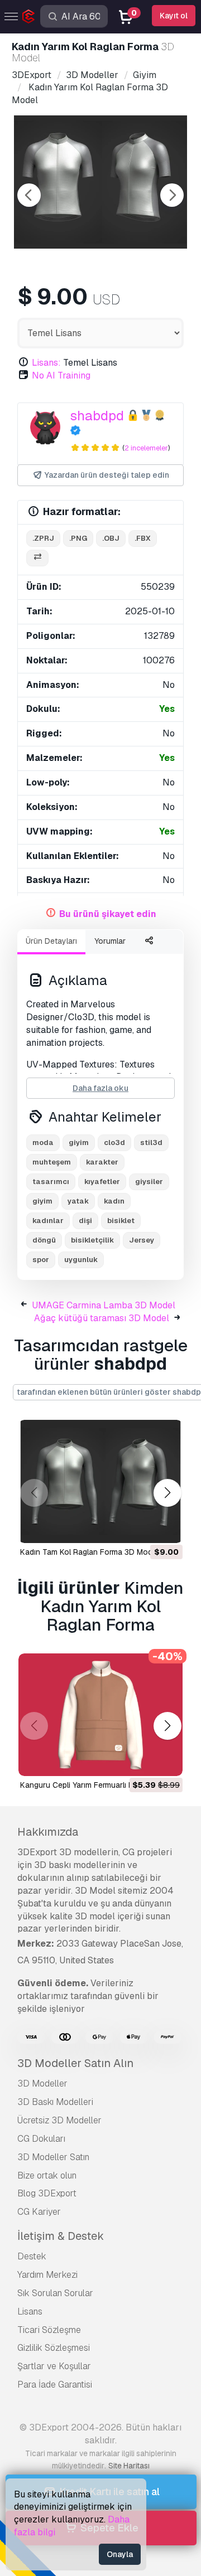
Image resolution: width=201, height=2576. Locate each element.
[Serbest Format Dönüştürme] (37, 558)
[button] (167, 1493)
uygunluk (81, 1260)
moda (43, 1143)
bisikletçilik (92, 1240)
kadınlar (48, 1221)
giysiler (149, 1182)
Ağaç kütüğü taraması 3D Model (102, 1318)
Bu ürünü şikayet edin (108, 914)
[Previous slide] (29, 195)
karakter (102, 1162)
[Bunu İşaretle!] (166, 1527)
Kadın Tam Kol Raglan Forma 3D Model (89, 1552)
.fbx (143, 538)
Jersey (142, 1240)
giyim (79, 1143)
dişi (85, 1221)
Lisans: (46, 363)
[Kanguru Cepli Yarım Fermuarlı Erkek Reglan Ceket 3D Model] (100, 1715)
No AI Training (61, 375)
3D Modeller (42, 2083)
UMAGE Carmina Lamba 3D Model (104, 1305)
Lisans (30, 2311)
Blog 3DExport (47, 2193)
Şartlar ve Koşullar (54, 2366)
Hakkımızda (48, 1832)
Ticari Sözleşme (49, 2330)
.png (78, 538)
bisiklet (121, 1221)
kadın (114, 1201)
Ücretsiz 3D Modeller (59, 2120)
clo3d (114, 1143)
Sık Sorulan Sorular (55, 2293)
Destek (32, 2256)
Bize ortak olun (47, 2175)
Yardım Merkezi (47, 2275)
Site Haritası (129, 2466)
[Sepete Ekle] (143, 1527)
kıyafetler (102, 1182)
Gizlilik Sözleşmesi (54, 2348)
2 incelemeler (146, 448)
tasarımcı (51, 1182)
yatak (78, 1201)
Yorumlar (110, 941)
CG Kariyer (39, 2212)
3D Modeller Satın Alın (75, 2063)
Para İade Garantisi (55, 2385)
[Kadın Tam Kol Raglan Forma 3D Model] (100, 1481)
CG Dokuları (41, 2139)
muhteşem (52, 1162)
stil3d (151, 1143)
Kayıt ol (174, 16)
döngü (44, 1240)
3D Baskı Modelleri (55, 2102)
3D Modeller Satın (53, 2157)
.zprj (43, 538)
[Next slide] (172, 195)
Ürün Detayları (51, 941)
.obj (111, 538)
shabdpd (97, 416)
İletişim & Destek (61, 2236)
